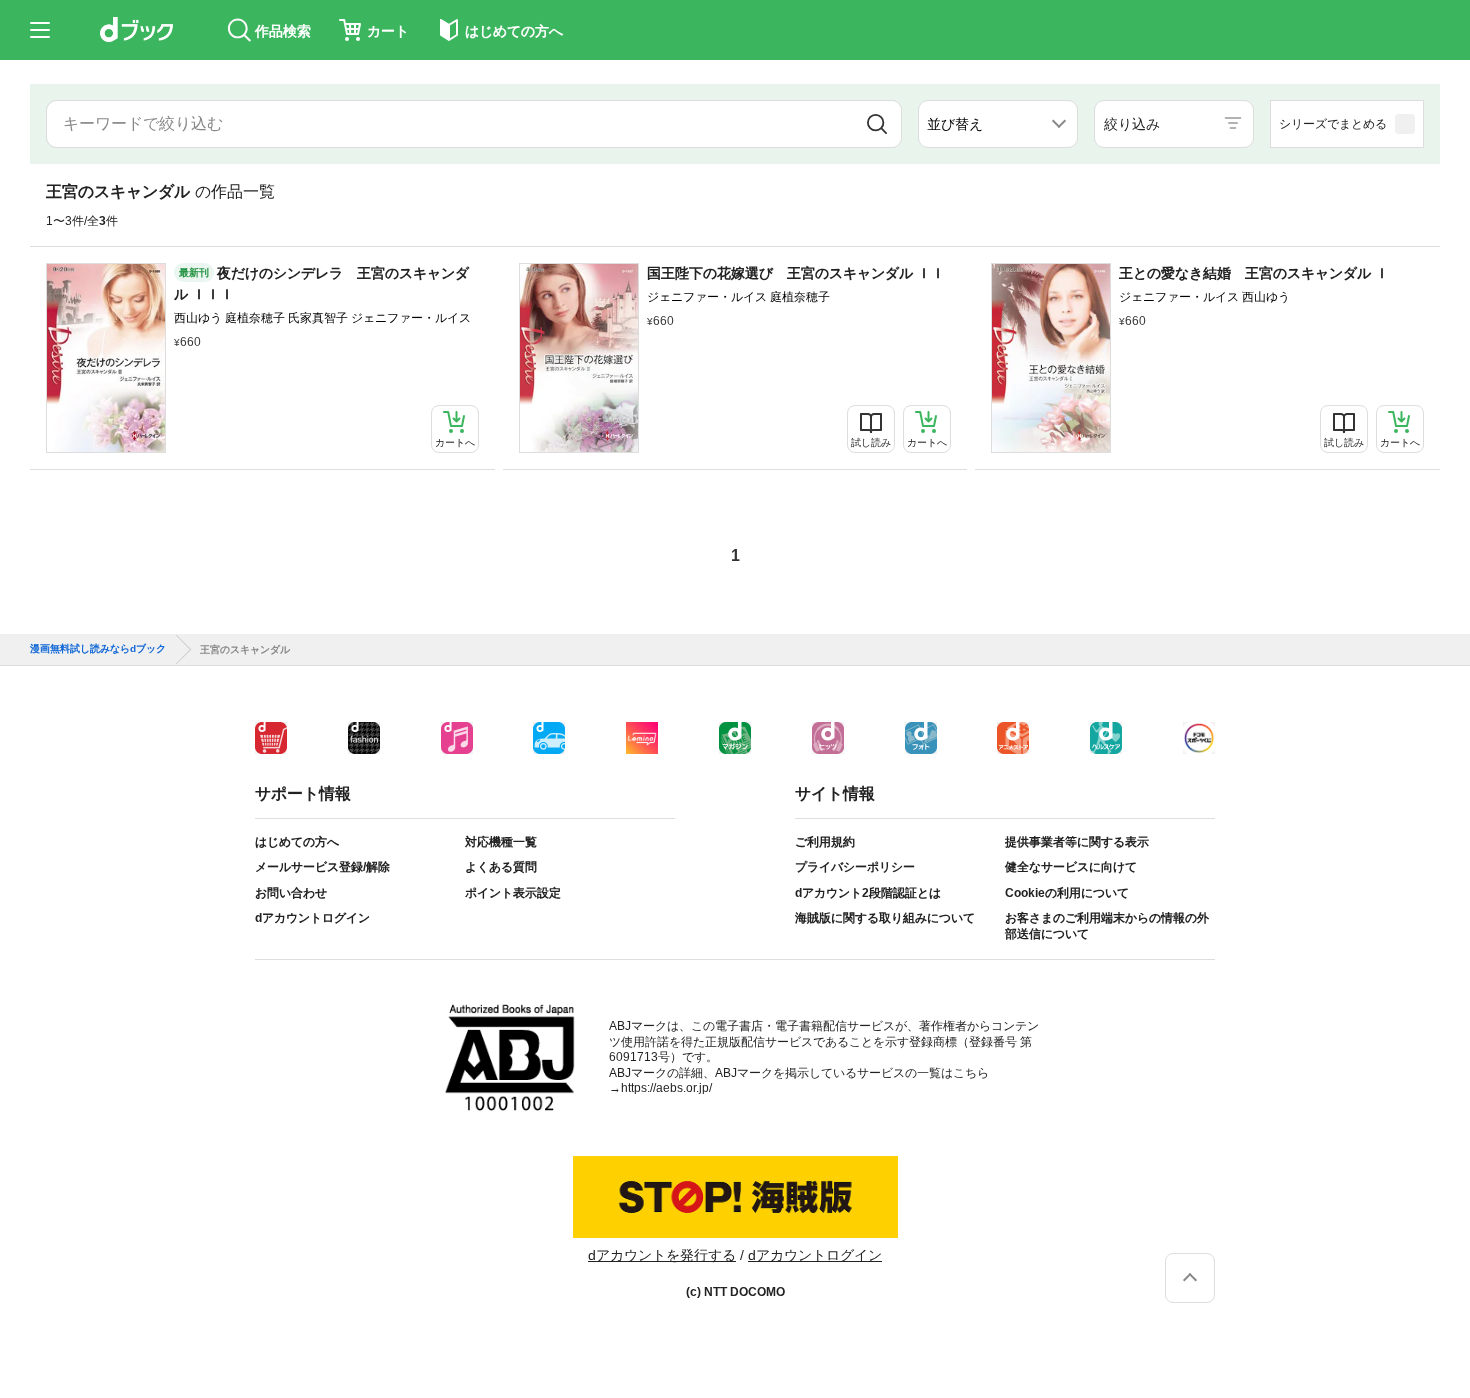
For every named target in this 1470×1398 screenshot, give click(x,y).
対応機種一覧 (501, 842)
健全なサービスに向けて (1071, 867)
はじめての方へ (297, 842)
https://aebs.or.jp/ (666, 1088)
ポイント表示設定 (513, 893)
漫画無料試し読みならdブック (98, 649)
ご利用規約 (825, 842)
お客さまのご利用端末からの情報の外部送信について (1107, 926)
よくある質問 (501, 867)
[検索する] (876, 124)
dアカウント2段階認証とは (868, 893)
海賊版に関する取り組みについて (885, 918)
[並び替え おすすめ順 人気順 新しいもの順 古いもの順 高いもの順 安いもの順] (998, 124)
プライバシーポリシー (855, 867)
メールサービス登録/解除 (322, 867)
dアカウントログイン (312, 918)
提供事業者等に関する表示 (1077, 842)
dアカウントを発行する (662, 1255)
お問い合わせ (291, 893)
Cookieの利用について (1067, 893)
